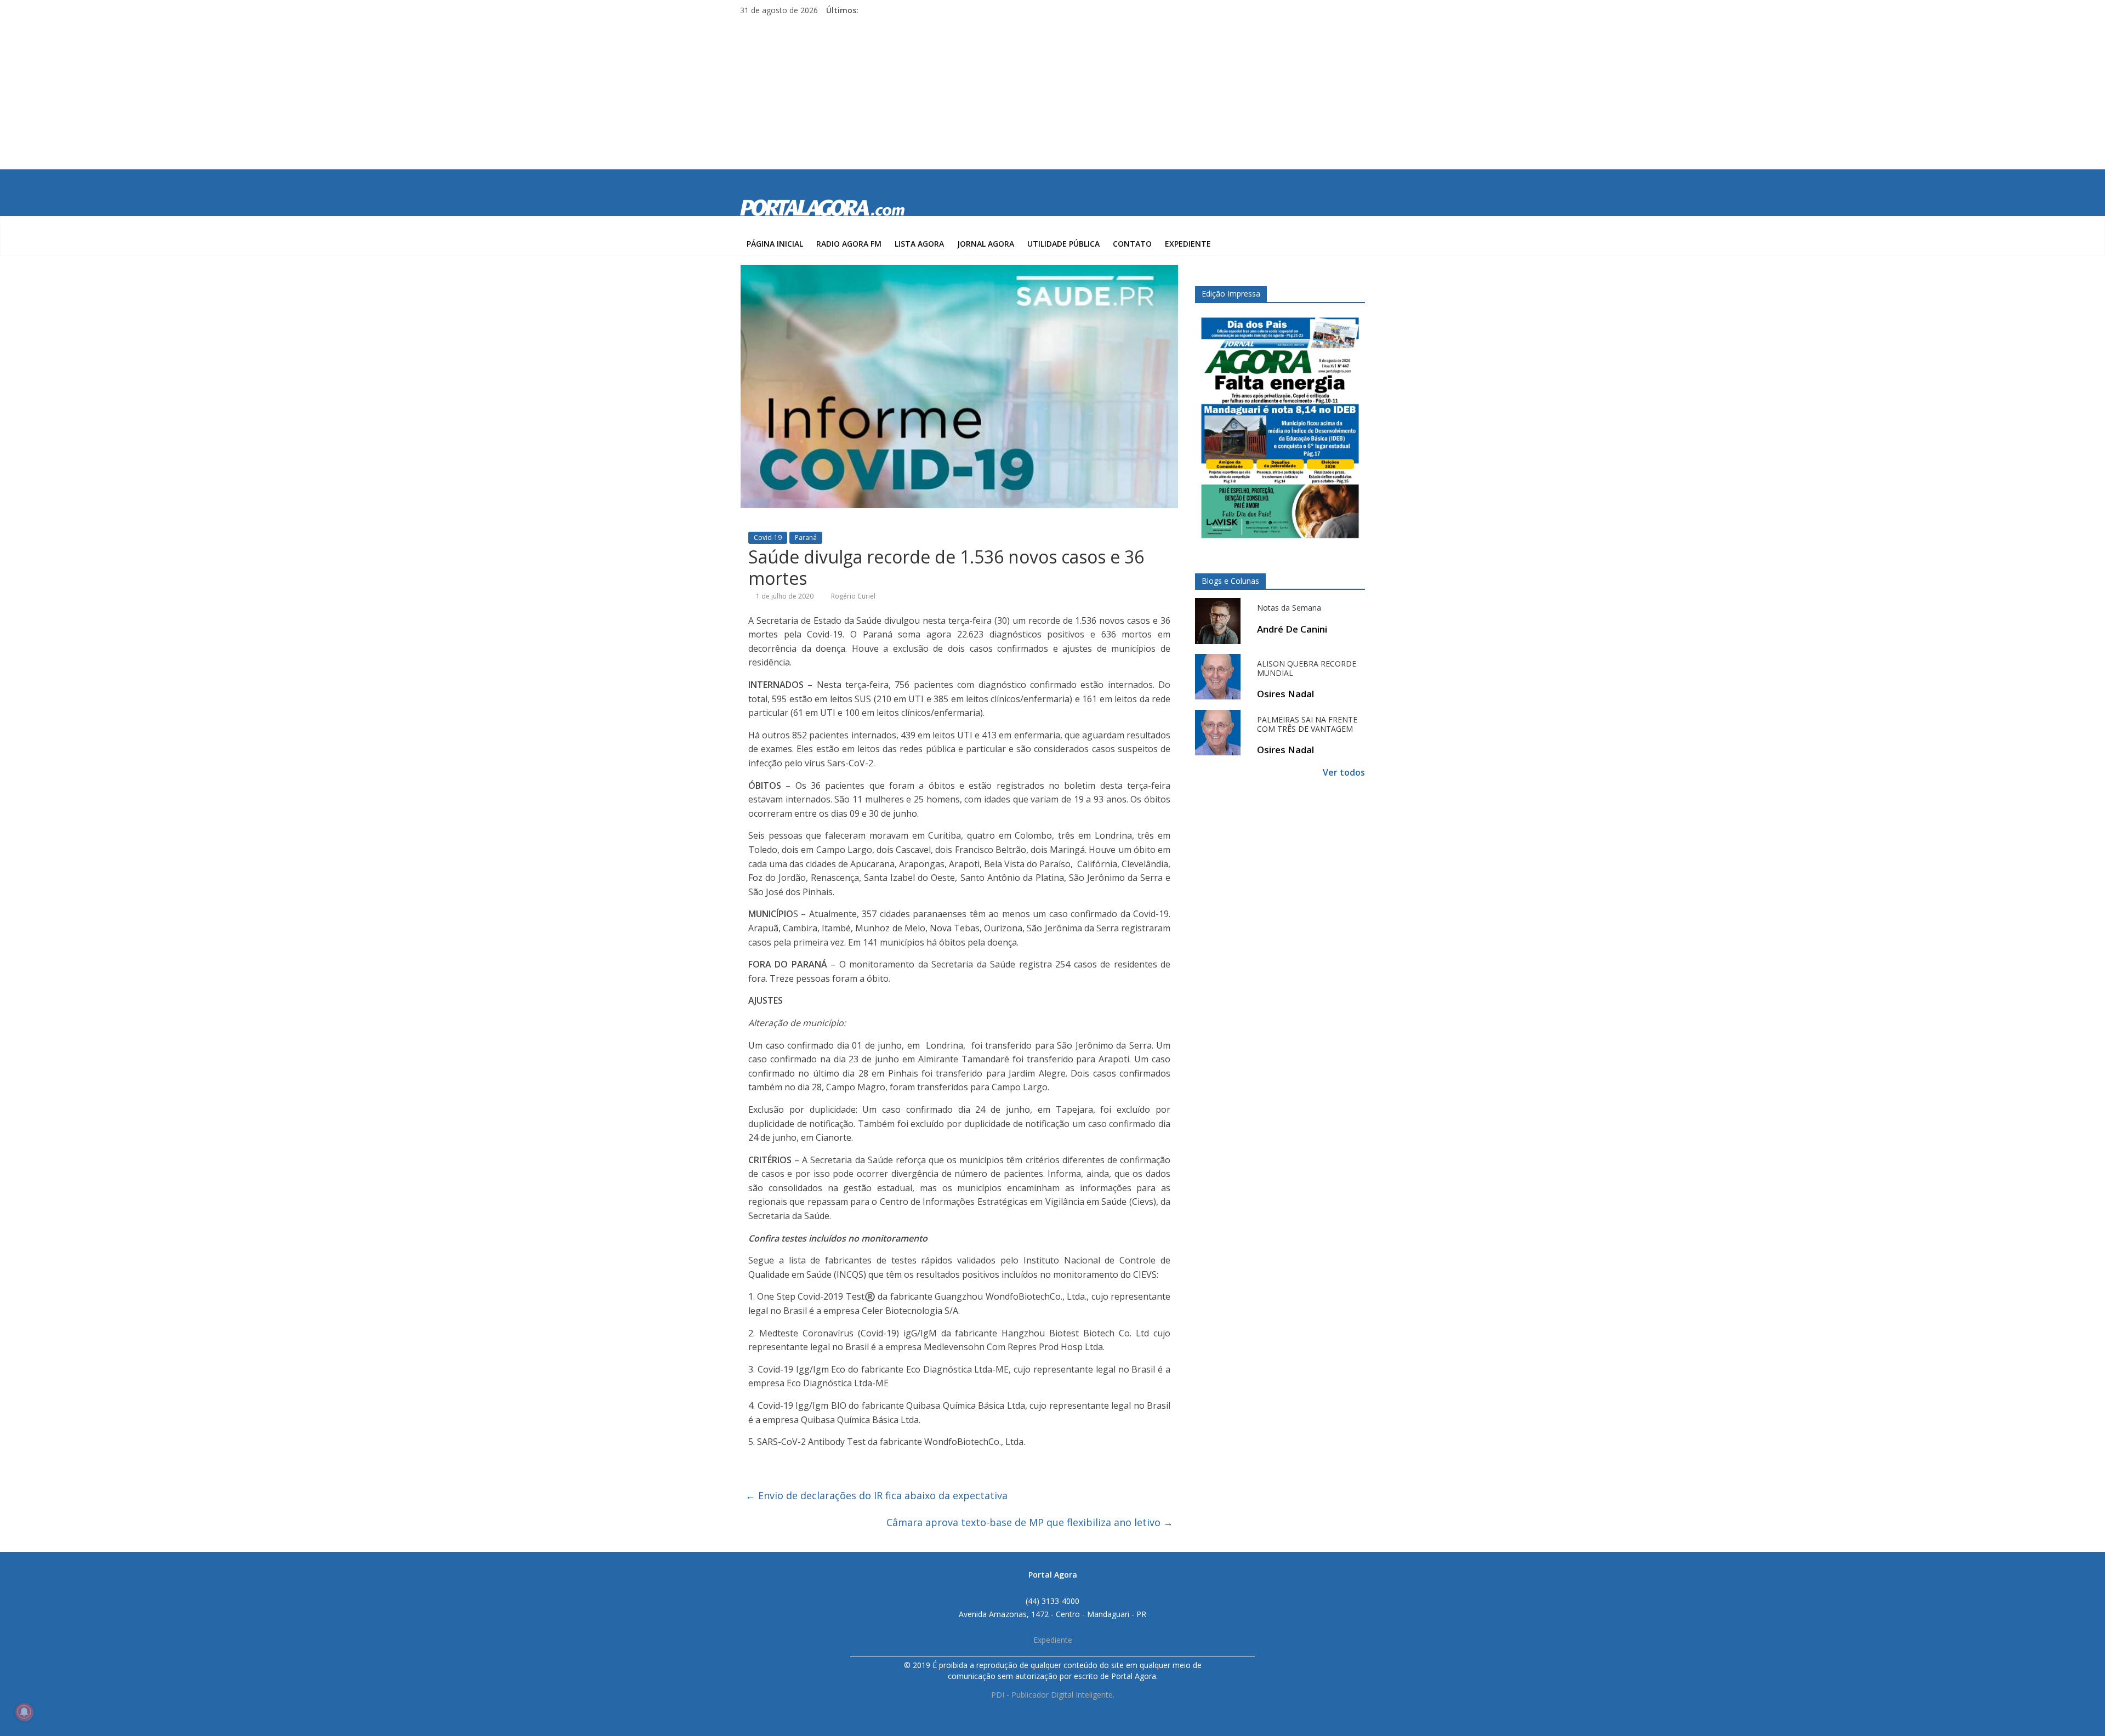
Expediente (1188, 244)
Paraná (806, 537)
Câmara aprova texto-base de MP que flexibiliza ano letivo (1030, 1522)
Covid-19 (768, 537)
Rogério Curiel (853, 596)
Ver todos (1344, 772)
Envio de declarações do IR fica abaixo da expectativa (877, 1495)
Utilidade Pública (1063, 244)
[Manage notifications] (24, 1712)
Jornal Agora (986, 244)
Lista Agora (919, 244)
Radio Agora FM (849, 244)
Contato (1132, 244)
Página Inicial (775, 244)
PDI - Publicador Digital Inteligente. (1053, 1695)
